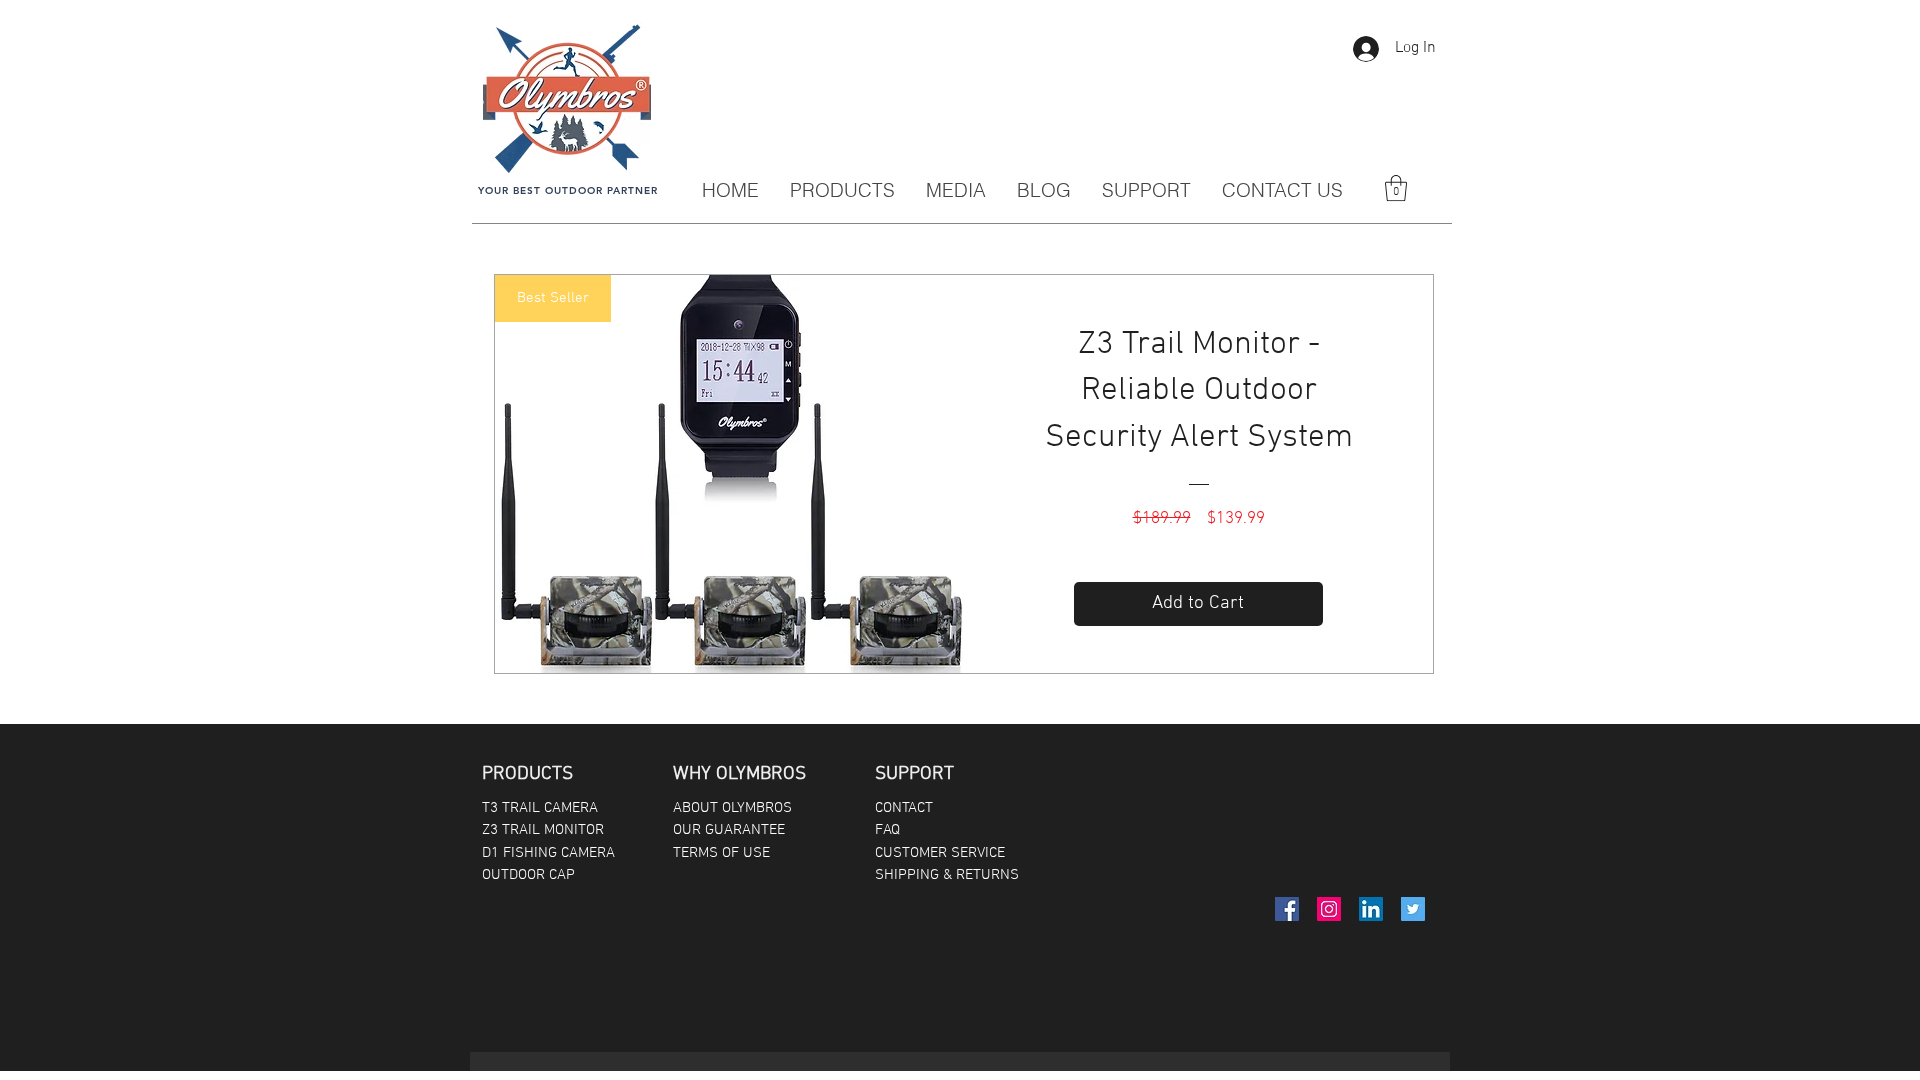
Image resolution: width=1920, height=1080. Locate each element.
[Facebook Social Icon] (1287, 909)
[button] (955, 190)
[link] (1396, 188)
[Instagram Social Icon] (1329, 909)
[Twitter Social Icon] (1413, 909)
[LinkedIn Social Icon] (1371, 909)
